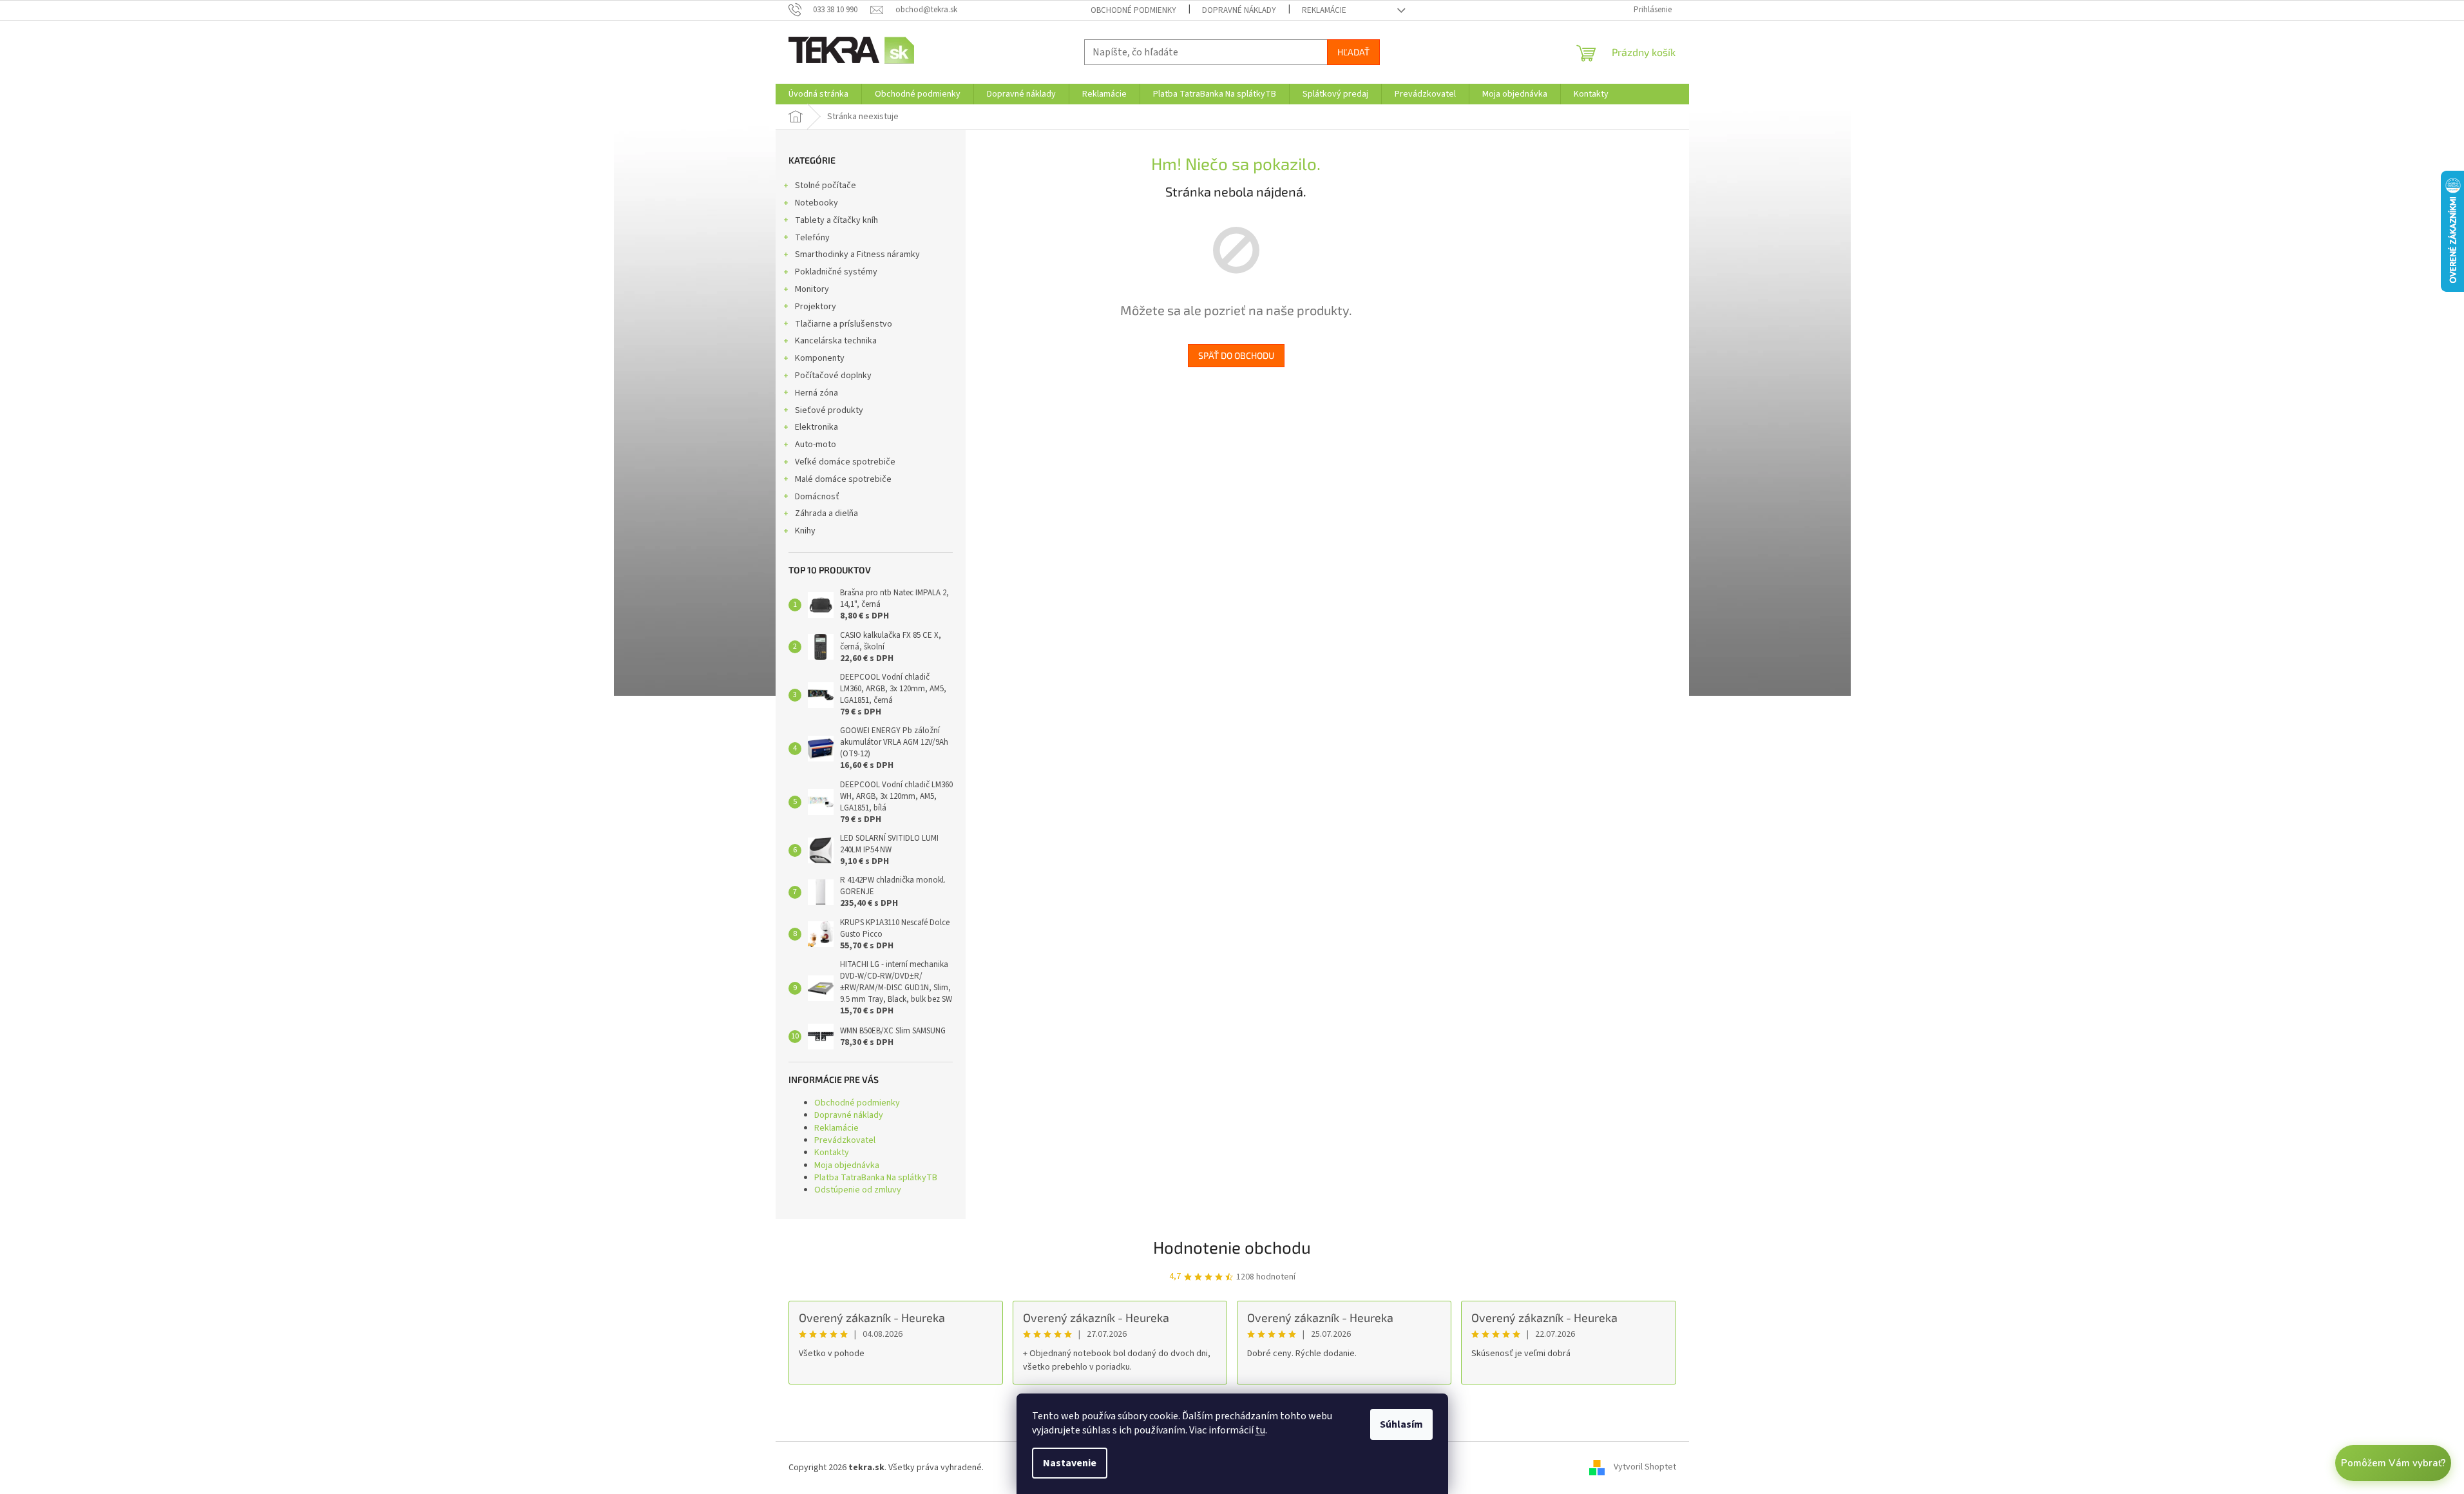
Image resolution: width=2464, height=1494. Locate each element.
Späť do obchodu (1236, 355)
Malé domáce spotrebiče (843, 479)
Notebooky (817, 203)
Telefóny (812, 238)
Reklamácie (1324, 10)
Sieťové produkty (829, 410)
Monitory (812, 289)
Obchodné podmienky (1133, 10)
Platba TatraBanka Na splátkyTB (876, 1178)
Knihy (805, 531)
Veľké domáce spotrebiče (845, 462)
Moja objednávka (847, 1165)
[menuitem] (818, 94)
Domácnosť (817, 497)
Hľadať (1353, 52)
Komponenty (820, 358)
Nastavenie (1070, 1463)
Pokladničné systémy (836, 272)
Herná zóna (817, 393)
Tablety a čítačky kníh (836, 220)
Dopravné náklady (1239, 10)
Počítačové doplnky (833, 376)
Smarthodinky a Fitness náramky (857, 254)
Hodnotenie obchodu (1232, 1247)
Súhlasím (1401, 1424)
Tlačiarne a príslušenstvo (844, 324)
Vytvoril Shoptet (1645, 1468)
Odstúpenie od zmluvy (858, 1190)
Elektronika (817, 427)
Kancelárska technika (836, 341)
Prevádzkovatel (845, 1140)
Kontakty (832, 1153)
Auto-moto (816, 445)
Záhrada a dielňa (826, 513)
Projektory (816, 307)
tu (1260, 1430)
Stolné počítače (826, 186)
